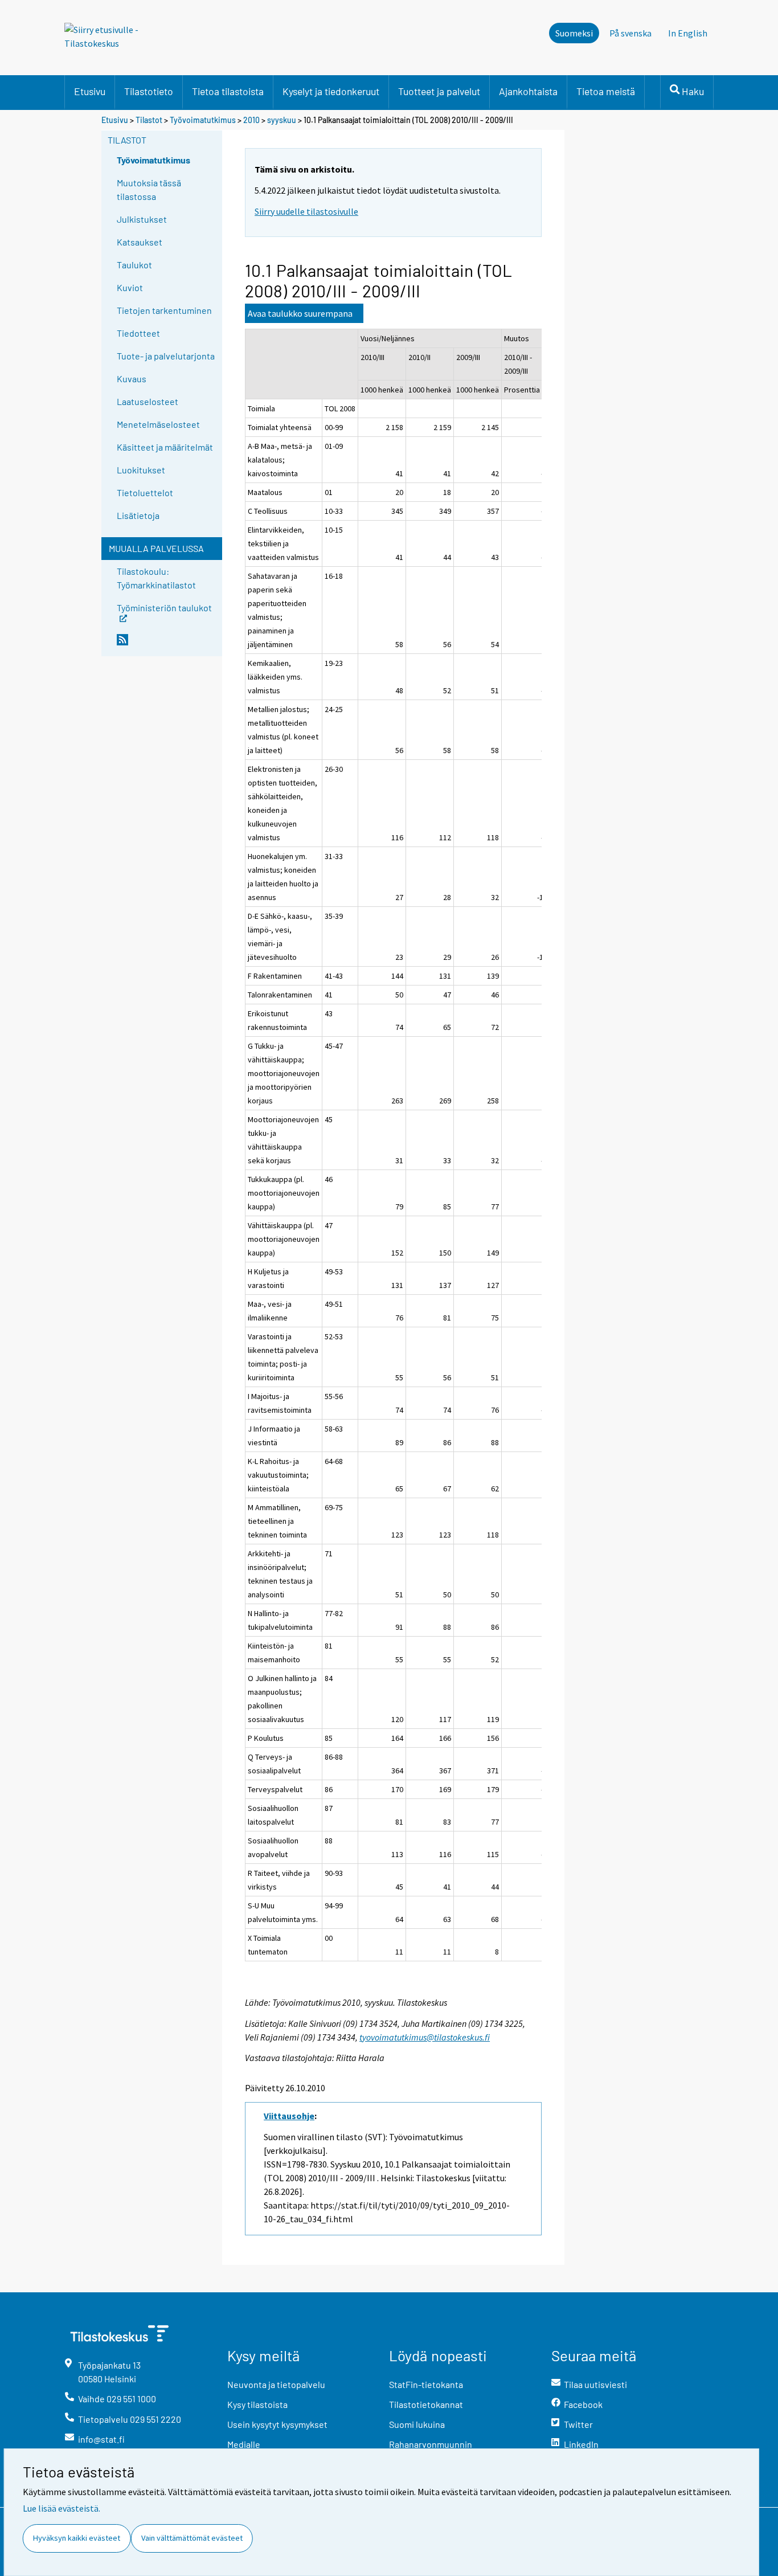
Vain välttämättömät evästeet (192, 2538)
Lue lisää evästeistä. (62, 2508)
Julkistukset (142, 219)
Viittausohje (289, 2116)
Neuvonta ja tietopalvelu (276, 2384)
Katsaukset (140, 242)
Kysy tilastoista (257, 2404)
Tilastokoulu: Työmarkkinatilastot (156, 578)
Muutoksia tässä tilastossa (149, 189)
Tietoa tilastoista (228, 91)
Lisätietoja (138, 515)
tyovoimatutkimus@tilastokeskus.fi (425, 2037)
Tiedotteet (138, 333)
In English (688, 33)
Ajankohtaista (528, 91)
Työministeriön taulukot (164, 607)
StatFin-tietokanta (426, 2384)
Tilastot (149, 120)
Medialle (244, 2444)
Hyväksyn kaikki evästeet (77, 2538)
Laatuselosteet (148, 401)
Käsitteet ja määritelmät (165, 447)
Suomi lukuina (417, 2424)
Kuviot (130, 287)
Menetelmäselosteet (158, 424)
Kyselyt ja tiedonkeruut (331, 91)
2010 (251, 120)
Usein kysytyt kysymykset (277, 2424)
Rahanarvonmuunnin (431, 2444)
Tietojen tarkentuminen (164, 310)
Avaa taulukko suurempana (300, 313)
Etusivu (90, 91)
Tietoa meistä (606, 91)
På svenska (630, 33)
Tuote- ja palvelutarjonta (166, 356)
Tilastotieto (149, 91)
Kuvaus (132, 379)
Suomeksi (574, 33)
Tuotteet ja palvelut (439, 91)
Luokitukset (141, 470)
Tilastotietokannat (426, 2404)
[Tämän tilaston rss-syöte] (167, 644)
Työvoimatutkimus (203, 120)
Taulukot (134, 265)
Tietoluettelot (145, 492)
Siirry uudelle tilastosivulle (306, 211)
